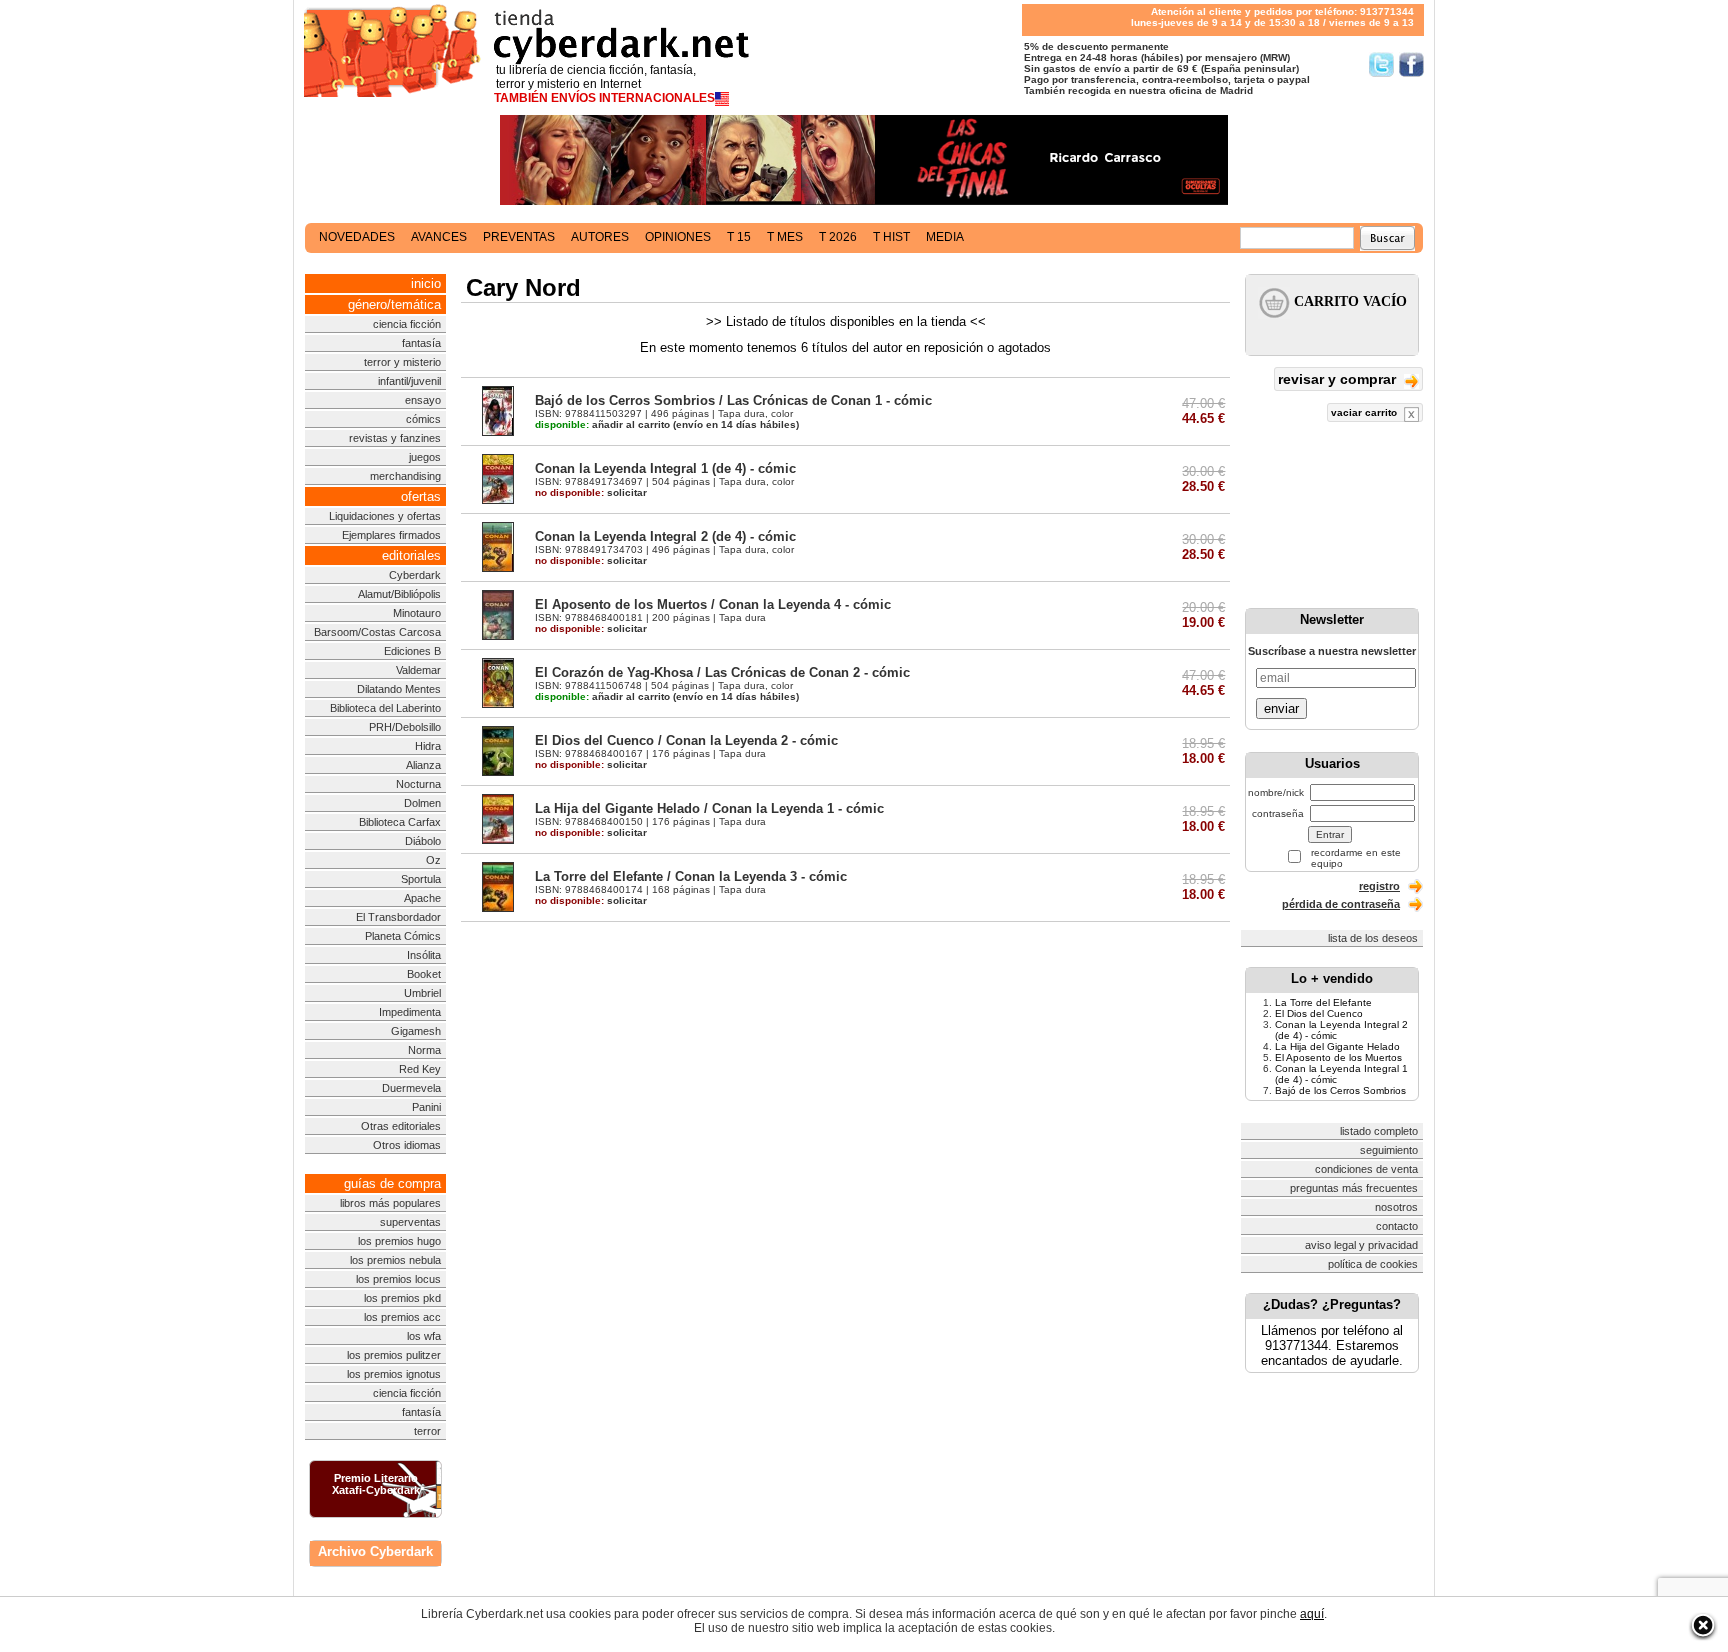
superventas (410, 1222)
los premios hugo (399, 1241)
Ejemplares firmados (391, 535)
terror (427, 1431)
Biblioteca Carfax (400, 822)
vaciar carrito (1365, 412)
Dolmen (422, 803)
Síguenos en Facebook (1411, 64)
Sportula (421, 879)
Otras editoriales (401, 1126)
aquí (1312, 1614)
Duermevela (411, 1088)
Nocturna (418, 784)
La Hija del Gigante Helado (1337, 1046)
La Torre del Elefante (1323, 1002)
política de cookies (1373, 1264)
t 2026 (838, 237)
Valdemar (418, 670)
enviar (1281, 708)
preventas (519, 237)
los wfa (424, 1336)
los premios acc (402, 1317)
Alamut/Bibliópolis (399, 594)
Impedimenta (410, 1012)
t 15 (739, 237)
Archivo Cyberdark (375, 1551)
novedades (357, 237)
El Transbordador (398, 917)
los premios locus (398, 1279)
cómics (423, 419)
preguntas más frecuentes (1354, 1188)
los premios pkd (402, 1298)
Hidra (428, 746)
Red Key (420, 1069)
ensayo (423, 400)
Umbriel (422, 993)
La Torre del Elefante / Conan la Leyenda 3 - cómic (691, 876)
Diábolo (423, 841)
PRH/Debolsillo (405, 727)
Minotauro (417, 613)
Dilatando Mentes (399, 689)
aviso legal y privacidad (1361, 1245)
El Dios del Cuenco (1319, 1013)
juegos (425, 457)
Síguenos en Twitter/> (1381, 64)
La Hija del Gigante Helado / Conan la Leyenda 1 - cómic (709, 808)
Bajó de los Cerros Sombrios (1340, 1090)
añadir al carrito (602, 424)
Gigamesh (416, 1031)
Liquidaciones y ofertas (385, 516)
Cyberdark (415, 575)
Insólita (424, 955)
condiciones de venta (1366, 1169)
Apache (422, 898)
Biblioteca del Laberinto (385, 708)
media (945, 237)
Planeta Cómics (403, 936)
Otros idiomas (407, 1145)
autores (600, 237)
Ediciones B (412, 651)
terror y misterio (402, 362)
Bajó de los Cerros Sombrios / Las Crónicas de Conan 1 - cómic (733, 400)
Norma (424, 1050)
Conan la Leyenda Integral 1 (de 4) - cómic (665, 468)
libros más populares (390, 1203)
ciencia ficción (407, 324)
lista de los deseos (1373, 938)
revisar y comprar (1339, 379)
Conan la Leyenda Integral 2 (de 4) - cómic (665, 536)
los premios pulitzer (394, 1355)
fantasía (421, 343)
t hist (891, 237)
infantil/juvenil (409, 381)
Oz (433, 860)
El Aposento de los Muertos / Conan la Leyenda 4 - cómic (713, 604)
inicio (426, 283)
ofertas (421, 496)
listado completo (1379, 1131)
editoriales (411, 555)
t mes (785, 237)
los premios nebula (395, 1260)
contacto (1397, 1226)
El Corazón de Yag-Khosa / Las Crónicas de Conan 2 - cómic (722, 672)
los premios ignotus (394, 1374)
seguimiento (1389, 1150)
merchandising (405, 476)
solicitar (591, 492)
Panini (426, 1107)
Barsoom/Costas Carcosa (377, 632)
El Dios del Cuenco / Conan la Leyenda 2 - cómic (686, 740)
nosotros (1396, 1207)
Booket (424, 974)
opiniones (678, 237)
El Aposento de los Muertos (1338, 1057)
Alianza (423, 765)
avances (439, 237)
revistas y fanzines (395, 438)
